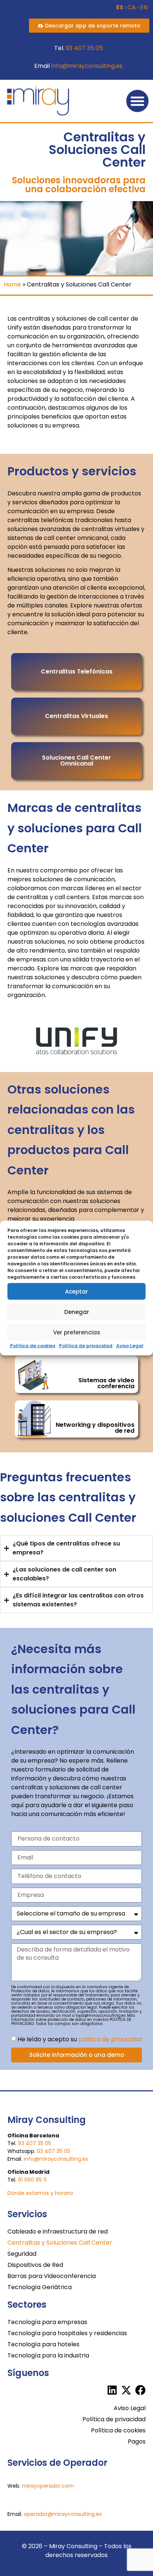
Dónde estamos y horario (40, 2193)
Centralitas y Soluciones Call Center (60, 2243)
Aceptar (76, 1291)
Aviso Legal (130, 1346)
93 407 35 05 (84, 48)
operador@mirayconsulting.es (63, 2514)
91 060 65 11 (32, 2180)
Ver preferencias (77, 1332)
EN (144, 7)
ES (120, 7)
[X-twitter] (126, 2390)
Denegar (77, 1312)
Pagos (137, 2441)
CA (132, 7)
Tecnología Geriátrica (40, 2287)
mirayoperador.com (48, 2486)
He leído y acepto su (80, 2039)
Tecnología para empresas (47, 2322)
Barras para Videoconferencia (52, 2276)
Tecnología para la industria (48, 2355)
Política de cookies (33, 1346)
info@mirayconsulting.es (87, 66)
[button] (137, 101)
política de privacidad (110, 2039)
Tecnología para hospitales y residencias (67, 2333)
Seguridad (22, 2254)
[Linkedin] (112, 2390)
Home (12, 284)
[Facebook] (140, 2390)
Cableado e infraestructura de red (58, 2231)
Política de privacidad (86, 1346)
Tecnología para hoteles (43, 2344)
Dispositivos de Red (35, 2265)
